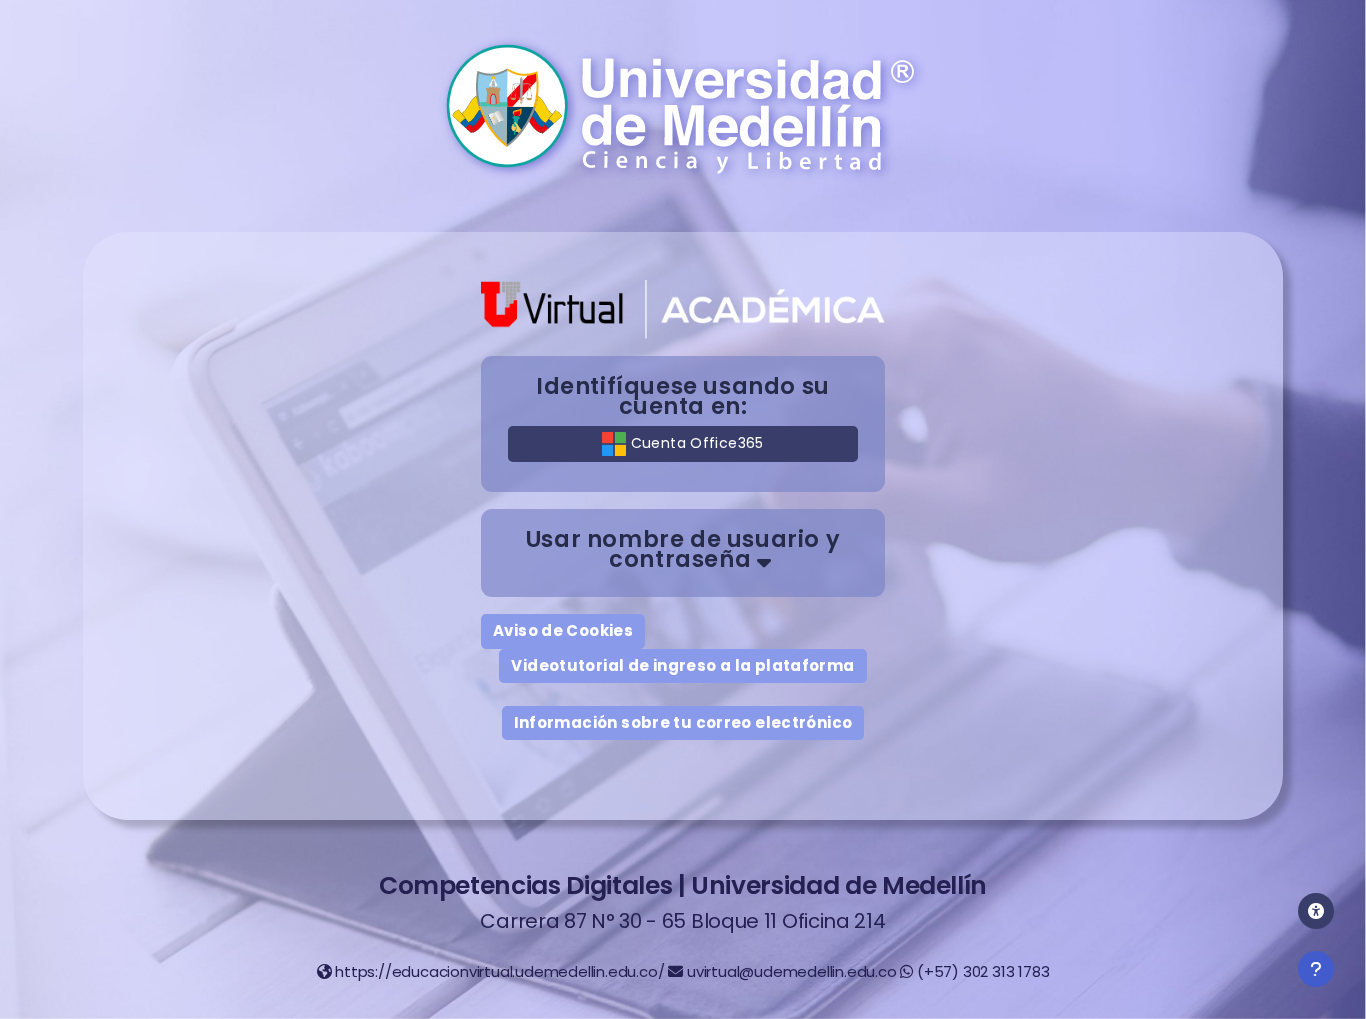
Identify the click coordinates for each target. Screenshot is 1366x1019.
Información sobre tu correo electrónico (683, 722)
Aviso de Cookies (563, 630)
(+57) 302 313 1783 (983, 971)
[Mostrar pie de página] (1316, 969)
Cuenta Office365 (694, 443)
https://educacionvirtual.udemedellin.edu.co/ (499, 971)
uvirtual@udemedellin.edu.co (792, 971)
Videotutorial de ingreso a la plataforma (682, 665)
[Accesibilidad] (1316, 911)
